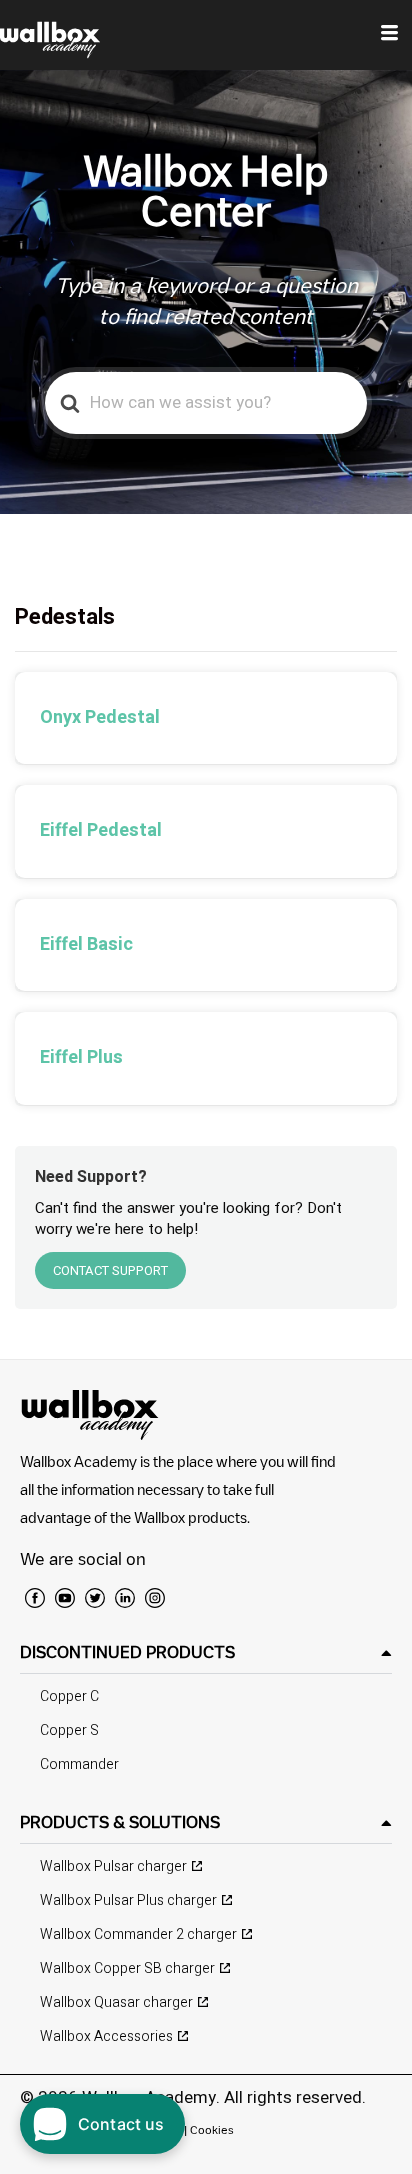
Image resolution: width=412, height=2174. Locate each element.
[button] (206, 1652)
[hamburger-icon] (389, 35)
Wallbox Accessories (106, 2036)
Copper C (69, 1696)
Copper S (69, 1730)
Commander (79, 1764)
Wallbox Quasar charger (116, 2002)
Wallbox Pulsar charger (113, 1866)
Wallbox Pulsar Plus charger (128, 1900)
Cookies (212, 2129)
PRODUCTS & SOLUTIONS (120, 1822)
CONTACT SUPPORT (110, 1270)
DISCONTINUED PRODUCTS (127, 1652)
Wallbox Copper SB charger (127, 1968)
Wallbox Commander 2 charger (138, 1934)
